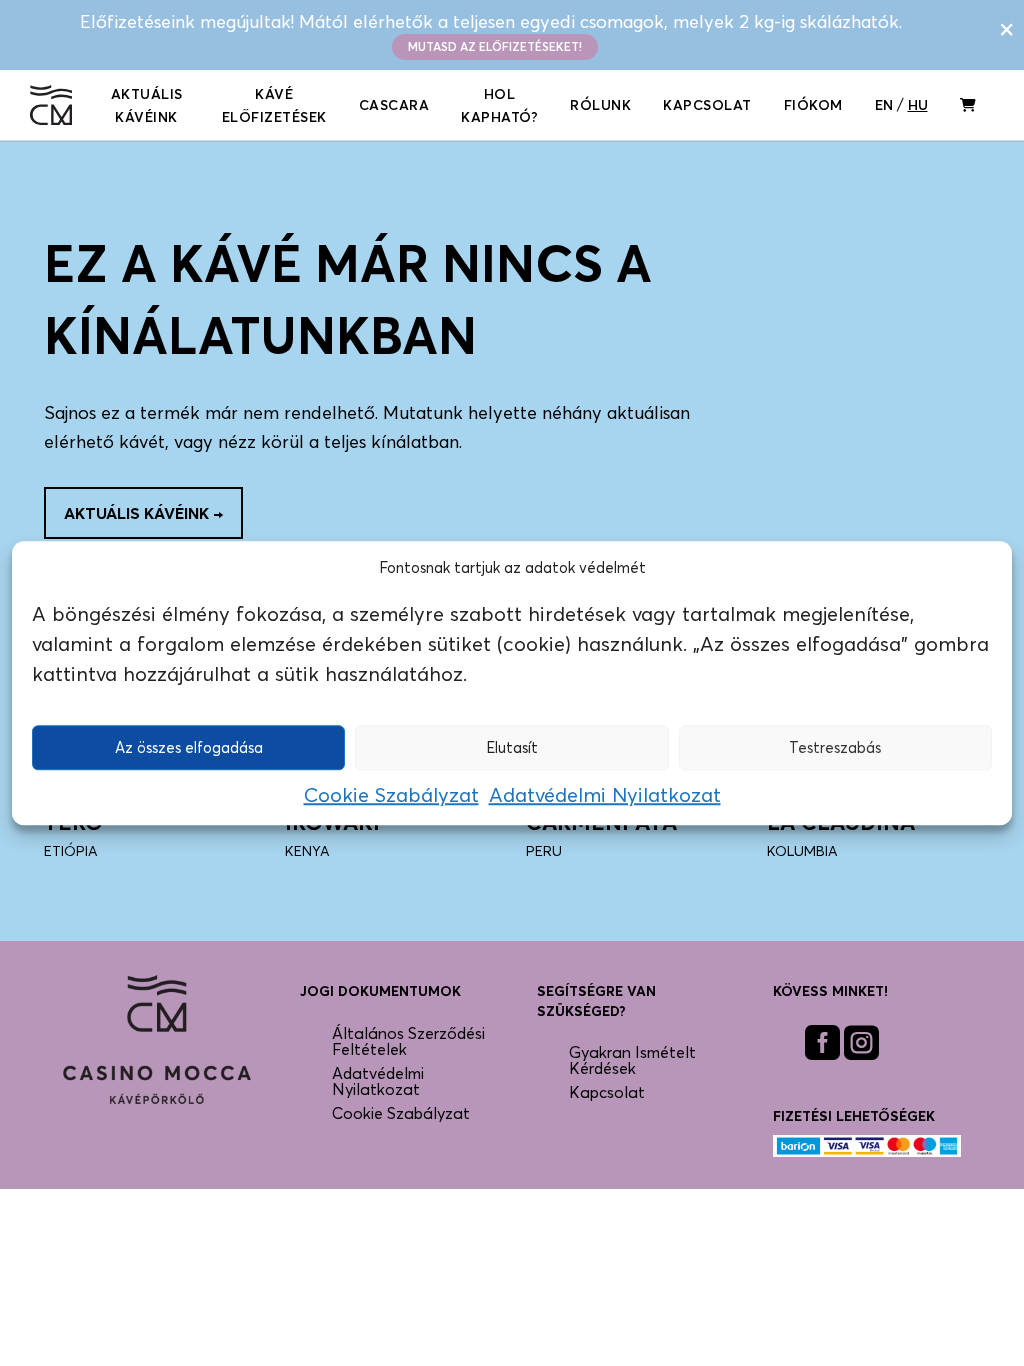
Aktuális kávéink (147, 105)
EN (884, 104)
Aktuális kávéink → (143, 513)
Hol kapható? (499, 105)
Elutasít (512, 747)
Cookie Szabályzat (391, 795)
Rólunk (600, 104)
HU (918, 104)
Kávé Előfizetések (274, 105)
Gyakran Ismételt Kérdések (632, 1060)
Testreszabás (835, 747)
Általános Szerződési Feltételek (408, 1041)
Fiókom (813, 104)
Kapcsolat (707, 104)
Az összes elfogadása (189, 747)
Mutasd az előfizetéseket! (495, 46)
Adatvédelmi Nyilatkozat (605, 795)
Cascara (394, 104)
